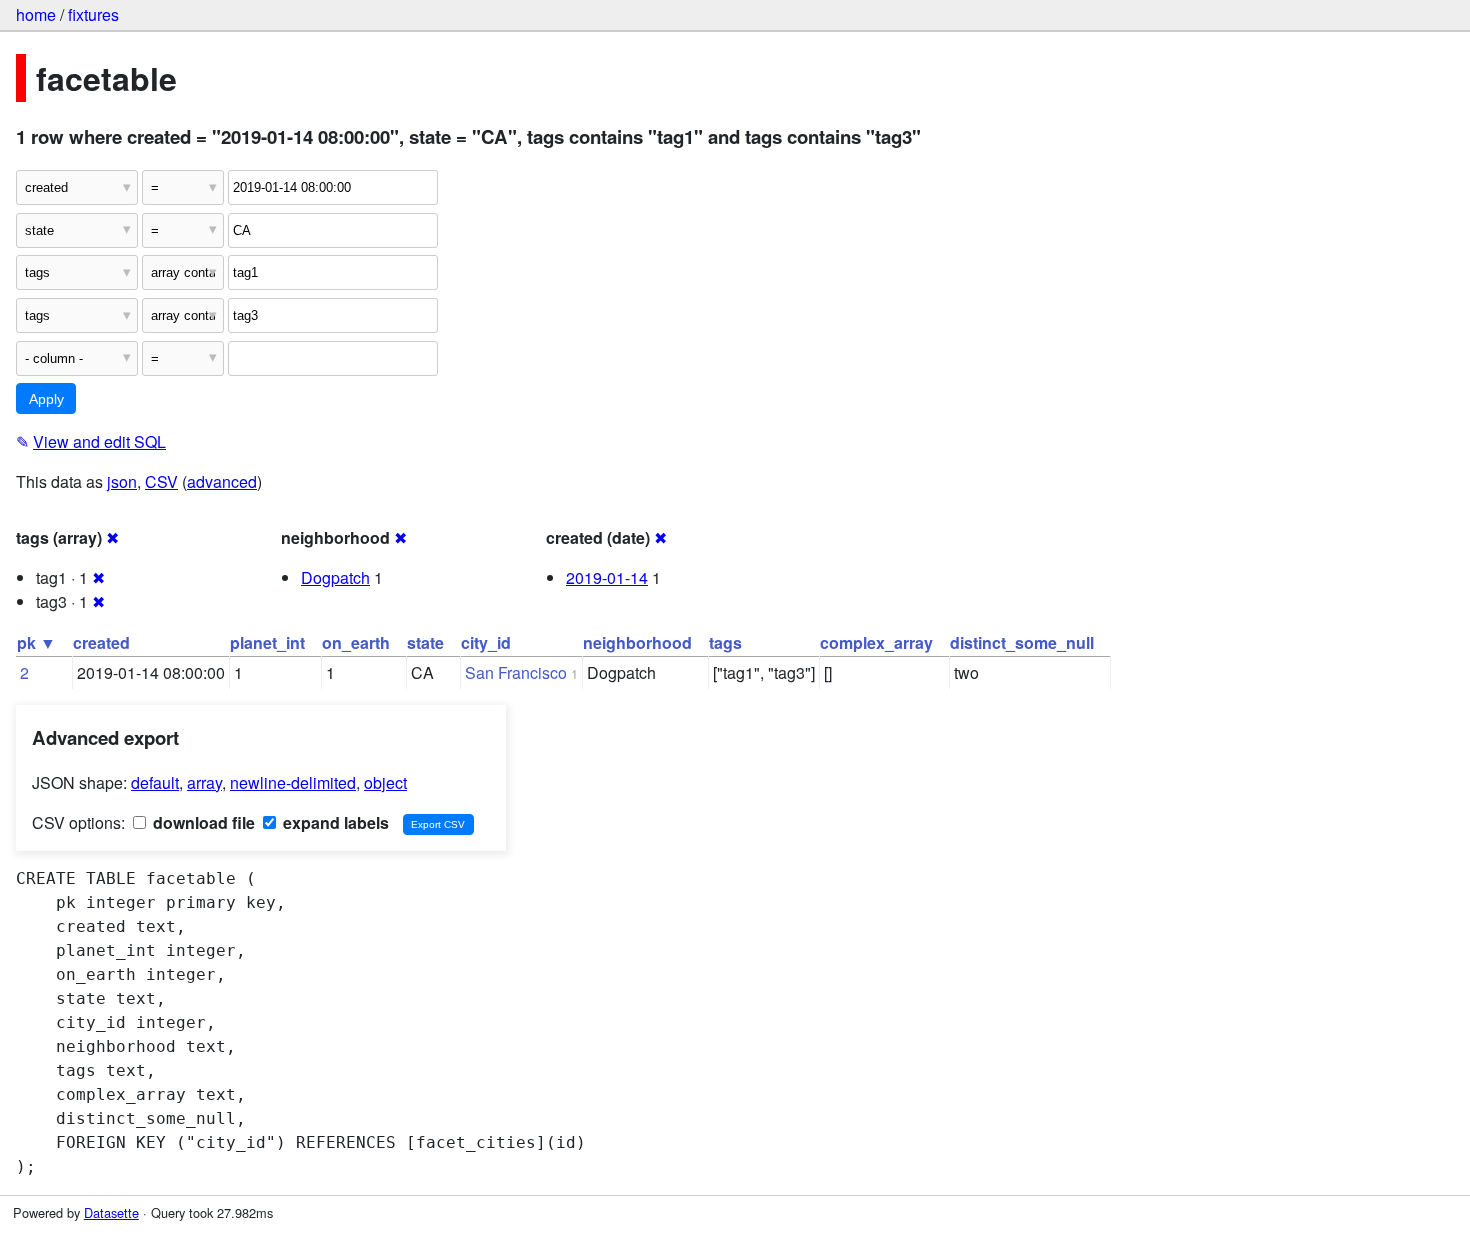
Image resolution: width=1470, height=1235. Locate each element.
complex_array (876, 642)
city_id (486, 642)
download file (202, 822)
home (36, 14)
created (101, 642)
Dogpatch (335, 577)
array (204, 782)
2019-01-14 (607, 577)
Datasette (111, 1212)
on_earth (356, 642)
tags (725, 642)
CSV (161, 481)
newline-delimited (293, 782)
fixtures (93, 14)
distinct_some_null (1022, 642)
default (155, 782)
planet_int (267, 642)
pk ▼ (36, 642)
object (385, 782)
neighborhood (637, 642)
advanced (222, 481)
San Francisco (516, 672)
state (425, 642)
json (122, 481)
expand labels (334, 822)
